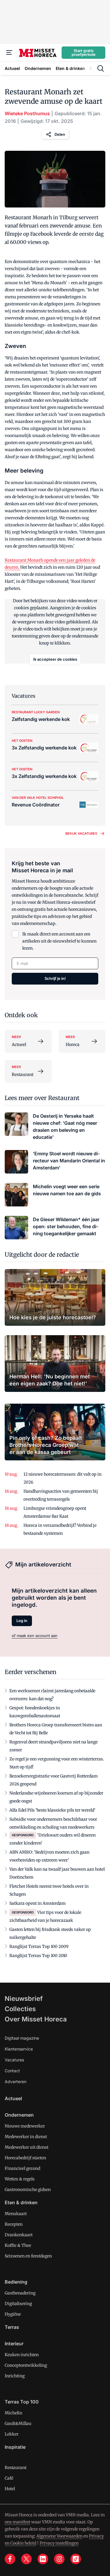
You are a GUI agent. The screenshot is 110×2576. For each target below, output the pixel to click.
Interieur (14, 2344)
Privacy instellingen (59, 2543)
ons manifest (17, 2522)
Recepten (14, 2224)
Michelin (13, 2413)
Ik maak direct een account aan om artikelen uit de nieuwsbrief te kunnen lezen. (59, 941)
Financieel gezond (22, 2168)
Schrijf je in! (55, 978)
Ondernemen (19, 2115)
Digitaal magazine (22, 2038)
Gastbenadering (20, 2293)
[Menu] (9, 53)
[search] (101, 68)
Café (9, 2478)
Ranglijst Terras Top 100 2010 (38, 1956)
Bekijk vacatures (81, 833)
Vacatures (14, 2060)
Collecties (20, 2009)
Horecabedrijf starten (25, 2158)
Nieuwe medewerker (25, 2126)
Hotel (10, 2489)
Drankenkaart (19, 2235)
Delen (60, 134)
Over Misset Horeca (36, 2019)
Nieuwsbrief (24, 1998)
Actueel (13, 2098)
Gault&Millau (18, 2423)
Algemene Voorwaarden (59, 2536)
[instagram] (59, 2559)
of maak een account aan (35, 1636)
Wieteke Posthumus (27, 113)
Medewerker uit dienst (27, 2147)
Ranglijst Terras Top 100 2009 (39, 1946)
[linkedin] (43, 2559)
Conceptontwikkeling (26, 2365)
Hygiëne (13, 2314)
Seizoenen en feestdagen (28, 2256)
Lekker (12, 2434)
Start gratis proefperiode (84, 52)
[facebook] (10, 2559)
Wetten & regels (20, 2179)
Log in (22, 1621)
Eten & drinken (21, 2202)
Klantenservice (19, 2049)
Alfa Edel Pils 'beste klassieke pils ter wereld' (52, 1810)
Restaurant (16, 2468)
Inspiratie (15, 2447)
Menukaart (16, 2214)
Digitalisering (18, 2304)
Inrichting (15, 2376)
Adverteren (16, 2082)
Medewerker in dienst (26, 2137)
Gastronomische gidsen (28, 2190)
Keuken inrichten (22, 2355)
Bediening (16, 2282)
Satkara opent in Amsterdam (38, 1903)
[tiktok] (76, 2559)
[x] (26, 2559)
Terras (12, 2327)
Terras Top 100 (22, 2402)
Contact (12, 2071)
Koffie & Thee (18, 2245)
